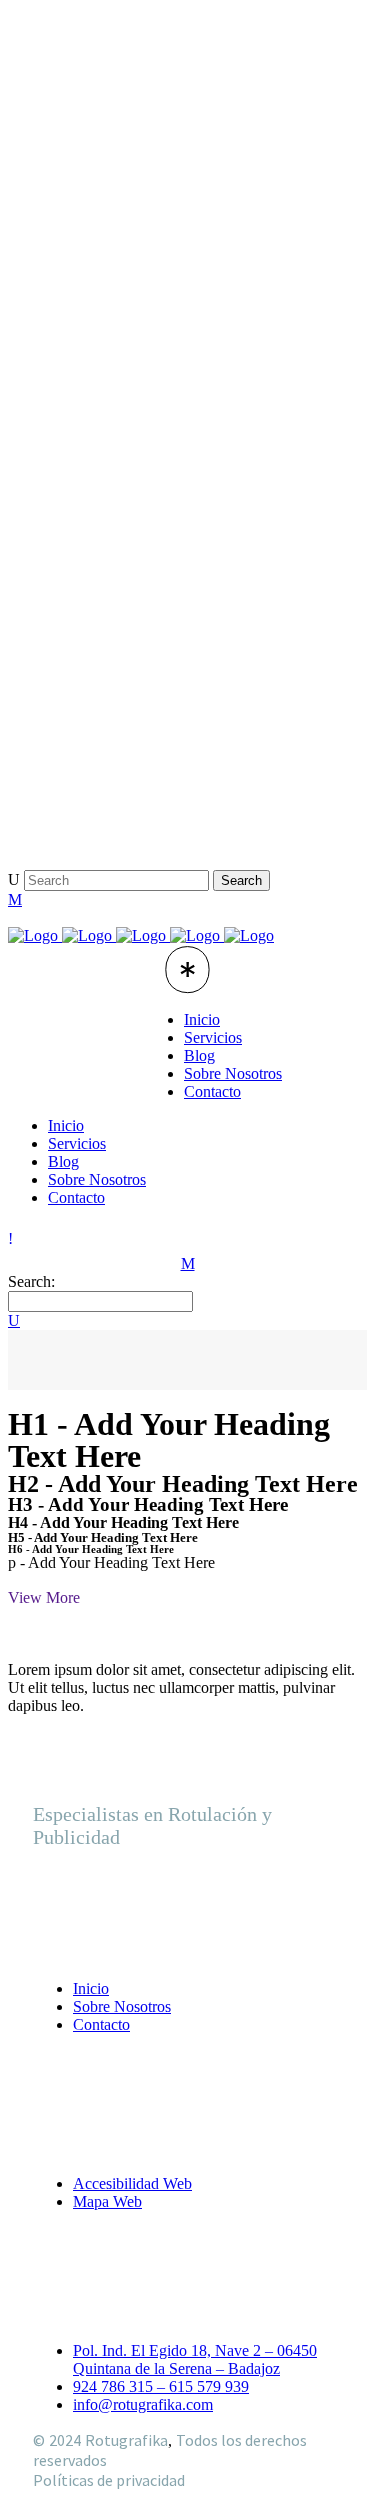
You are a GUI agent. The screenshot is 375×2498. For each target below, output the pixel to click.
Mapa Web (107, 2201)
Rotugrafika (126, 2440)
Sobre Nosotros (122, 2006)
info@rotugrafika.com (143, 2404)
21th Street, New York (129, 763)
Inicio (91, 1988)
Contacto (101, 2024)
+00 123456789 (105, 802)
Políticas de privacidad (109, 2480)
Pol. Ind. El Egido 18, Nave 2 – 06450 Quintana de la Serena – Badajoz (195, 2359)
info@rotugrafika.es (121, 841)
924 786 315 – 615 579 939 (161, 2386)
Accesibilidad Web (132, 2183)
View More (44, 1597)
